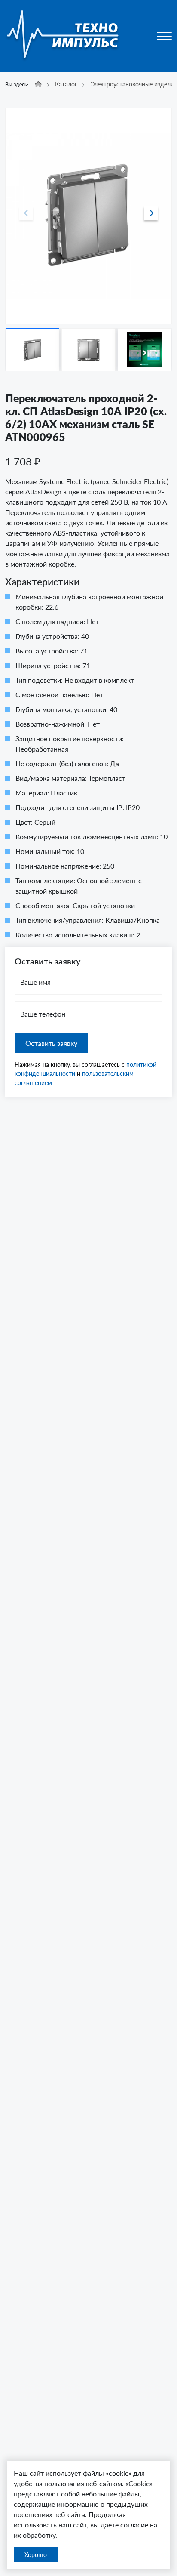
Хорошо (36, 2555)
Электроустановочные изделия (134, 84)
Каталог (66, 84)
